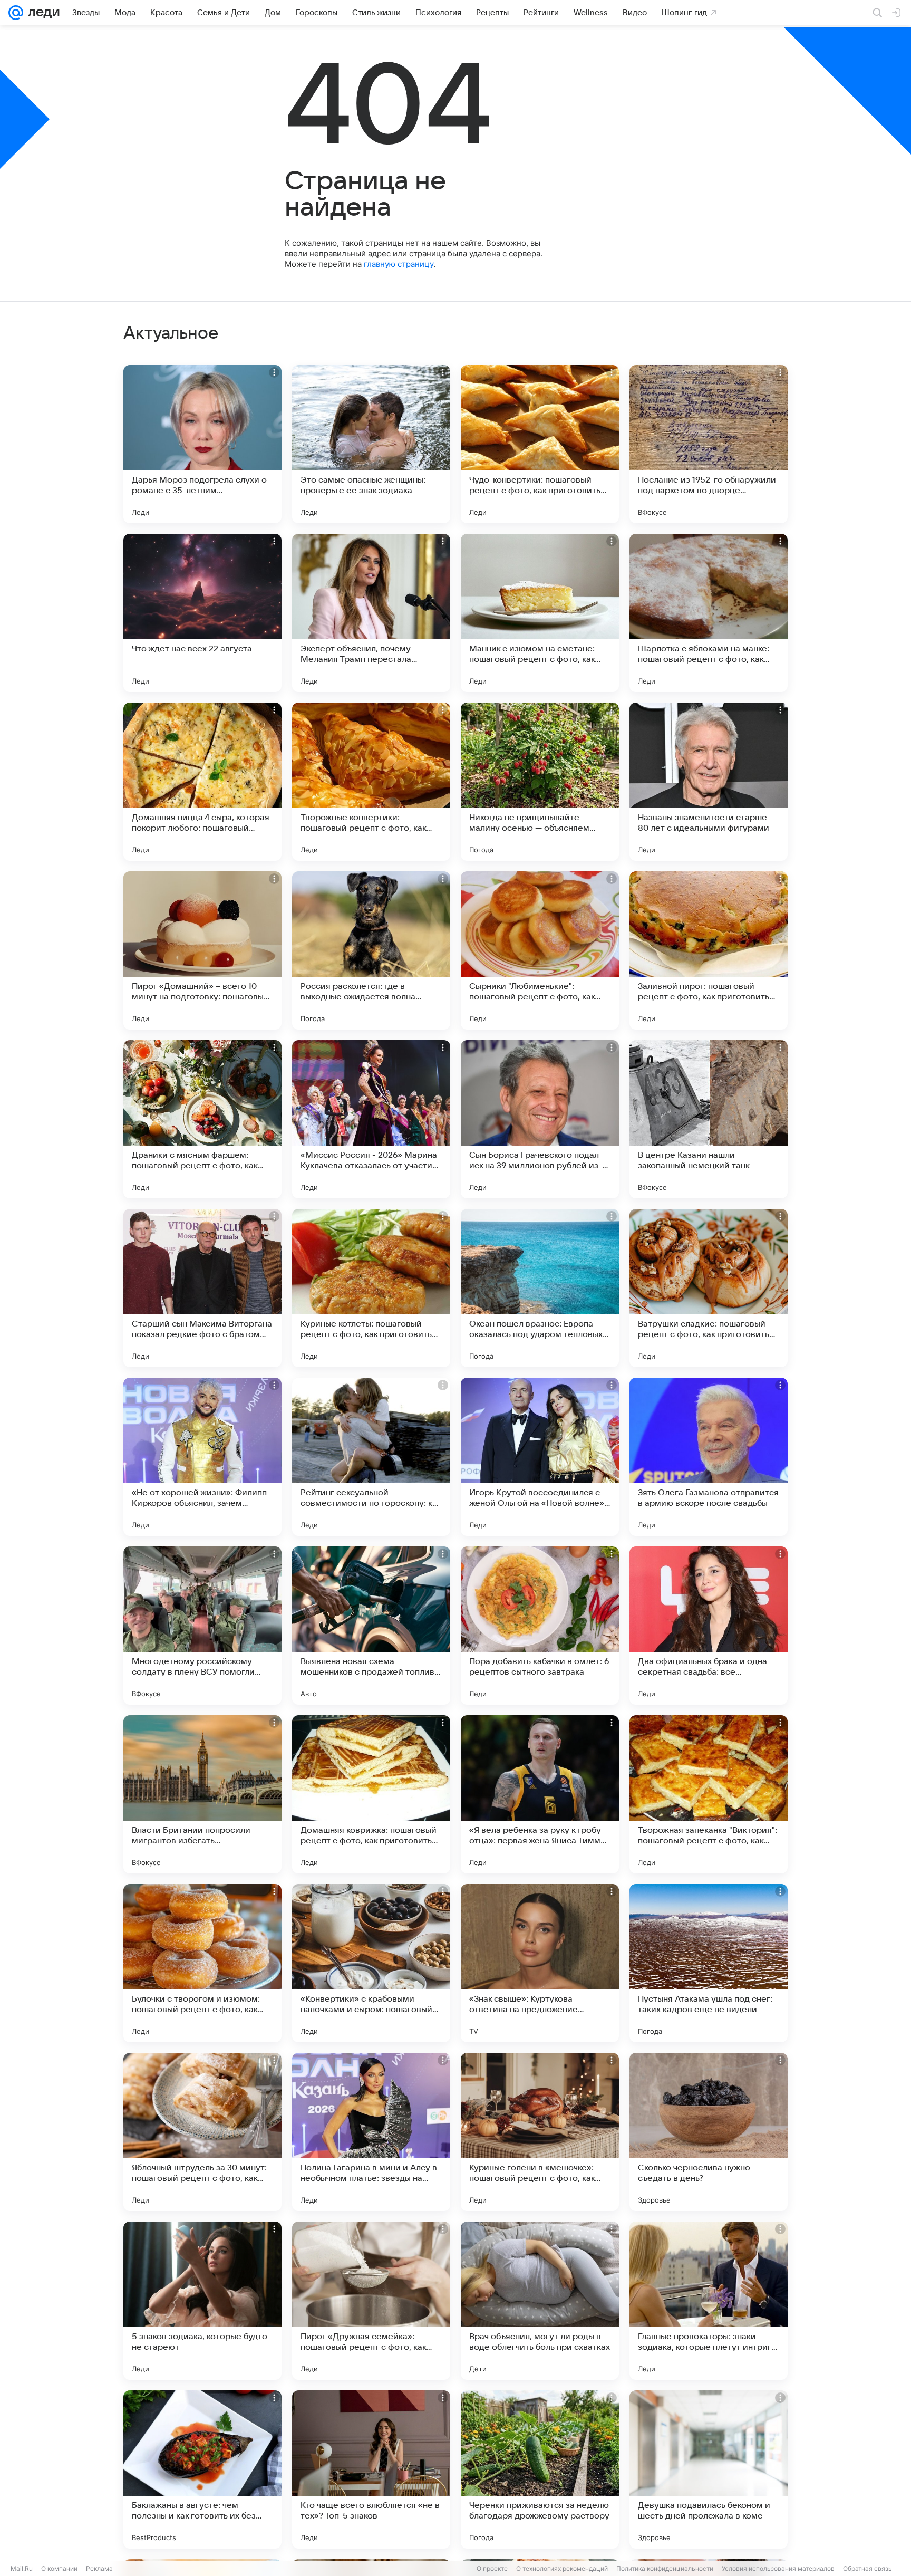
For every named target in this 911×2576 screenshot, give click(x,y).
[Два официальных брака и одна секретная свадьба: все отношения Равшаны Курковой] (709, 1626)
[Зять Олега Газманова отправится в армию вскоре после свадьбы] (709, 1457)
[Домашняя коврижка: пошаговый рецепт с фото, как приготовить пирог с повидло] (371, 1794)
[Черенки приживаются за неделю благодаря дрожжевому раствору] (540, 2469)
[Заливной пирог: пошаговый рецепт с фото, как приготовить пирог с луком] (709, 950)
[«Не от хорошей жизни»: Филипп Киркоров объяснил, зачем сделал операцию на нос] (202, 1457)
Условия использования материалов (778, 2568)
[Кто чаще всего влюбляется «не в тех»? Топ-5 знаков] (371, 2469)
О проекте (492, 2568)
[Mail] (16, 13)
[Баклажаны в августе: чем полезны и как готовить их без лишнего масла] (202, 2469)
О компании (59, 2568)
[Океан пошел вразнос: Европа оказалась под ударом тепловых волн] (540, 1288)
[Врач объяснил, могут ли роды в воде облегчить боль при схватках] (540, 2301)
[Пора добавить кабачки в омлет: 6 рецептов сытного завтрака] (540, 1626)
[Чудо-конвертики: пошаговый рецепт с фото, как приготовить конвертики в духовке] (540, 444)
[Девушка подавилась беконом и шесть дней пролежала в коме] (709, 2469)
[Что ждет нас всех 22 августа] (202, 613)
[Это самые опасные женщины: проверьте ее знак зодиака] (371, 444)
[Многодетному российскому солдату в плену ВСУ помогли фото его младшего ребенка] (202, 1626)
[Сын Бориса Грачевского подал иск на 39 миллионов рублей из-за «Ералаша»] (540, 1119)
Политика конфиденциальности (665, 2568)
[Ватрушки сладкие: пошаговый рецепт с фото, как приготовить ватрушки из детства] (709, 1288)
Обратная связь (868, 2568)
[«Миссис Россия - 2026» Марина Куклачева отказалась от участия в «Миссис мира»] (371, 1119)
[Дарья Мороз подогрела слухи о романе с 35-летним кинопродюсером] (202, 444)
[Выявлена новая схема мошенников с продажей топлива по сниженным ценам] (371, 1626)
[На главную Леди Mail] (41, 13)
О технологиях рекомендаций (562, 2568)
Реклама (99, 2568)
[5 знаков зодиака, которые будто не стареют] (202, 2301)
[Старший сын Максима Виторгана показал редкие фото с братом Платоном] (202, 1288)
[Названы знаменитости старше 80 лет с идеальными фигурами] (709, 782)
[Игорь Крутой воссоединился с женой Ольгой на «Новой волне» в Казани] (540, 1457)
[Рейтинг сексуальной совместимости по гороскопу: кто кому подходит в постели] (371, 1457)
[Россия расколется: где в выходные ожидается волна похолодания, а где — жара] (371, 950)
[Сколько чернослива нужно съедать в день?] (709, 2132)
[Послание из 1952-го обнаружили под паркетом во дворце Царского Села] (709, 444)
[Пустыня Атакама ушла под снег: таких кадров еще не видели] (709, 1963)
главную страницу (399, 264)
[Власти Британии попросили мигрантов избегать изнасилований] (202, 1794)
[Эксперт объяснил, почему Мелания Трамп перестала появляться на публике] (371, 613)
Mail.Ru (22, 2568)
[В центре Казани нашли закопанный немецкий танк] (709, 1119)
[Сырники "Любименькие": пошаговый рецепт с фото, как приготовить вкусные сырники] (540, 950)
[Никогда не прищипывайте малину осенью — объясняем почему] (540, 782)
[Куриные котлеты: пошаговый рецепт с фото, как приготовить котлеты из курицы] (371, 1288)
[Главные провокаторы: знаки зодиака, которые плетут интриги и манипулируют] (709, 2301)
